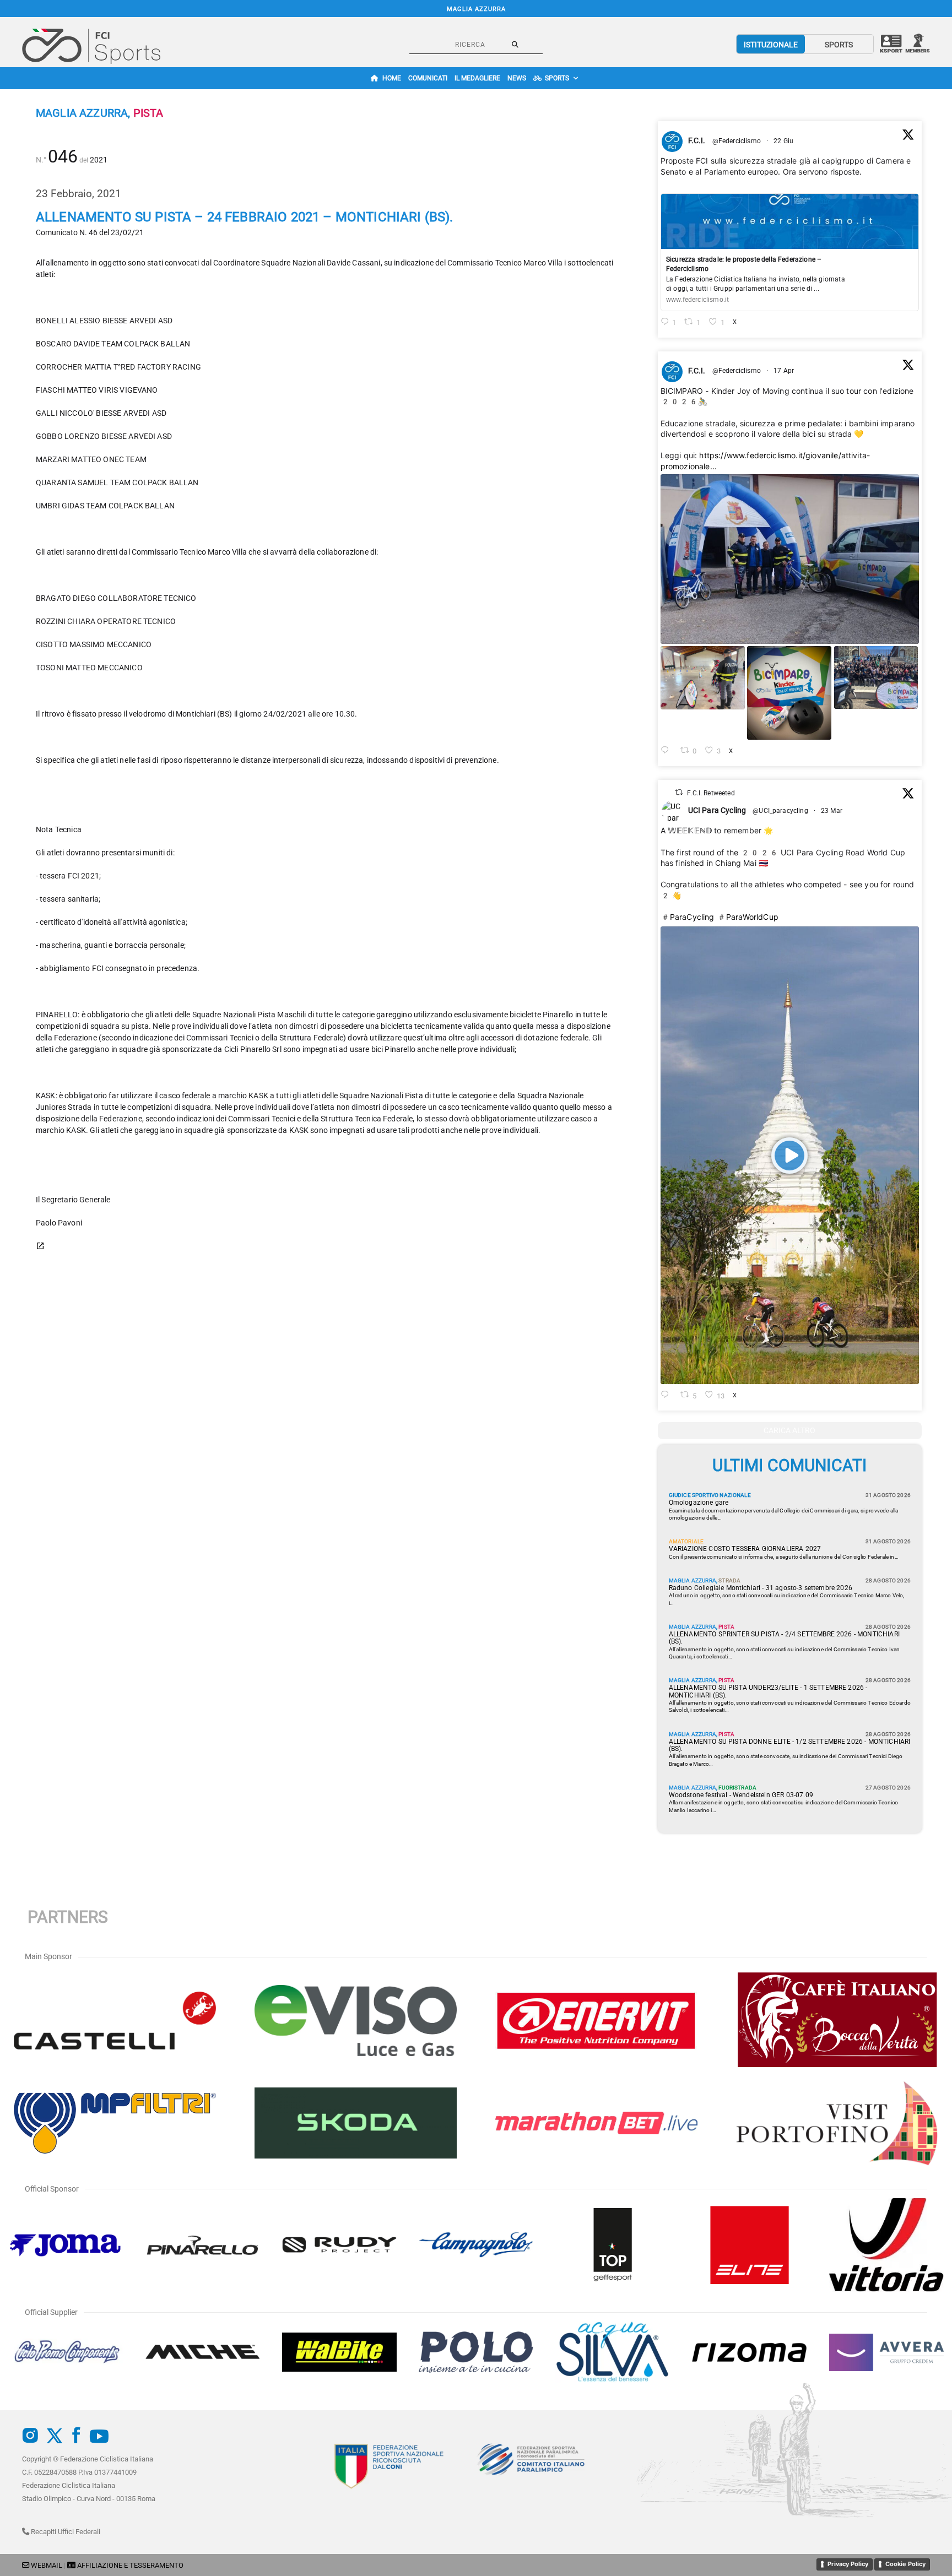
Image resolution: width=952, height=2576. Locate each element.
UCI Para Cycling (717, 810)
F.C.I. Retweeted (711, 793)
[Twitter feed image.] (790, 559)
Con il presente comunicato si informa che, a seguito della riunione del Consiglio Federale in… (784, 1557)
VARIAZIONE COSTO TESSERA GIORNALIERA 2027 (745, 1549)
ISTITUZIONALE (771, 45)
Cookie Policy (905, 2564)
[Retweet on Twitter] (679, 792)
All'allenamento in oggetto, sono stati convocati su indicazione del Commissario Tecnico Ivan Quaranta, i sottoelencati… (785, 1653)
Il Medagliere (477, 78)
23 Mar (832, 811)
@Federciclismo (737, 141)
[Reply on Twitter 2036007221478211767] (668, 1395)
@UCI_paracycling (780, 811)
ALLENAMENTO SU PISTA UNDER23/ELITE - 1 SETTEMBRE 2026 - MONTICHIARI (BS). (768, 1691)
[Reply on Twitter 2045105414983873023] (668, 751)
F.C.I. (697, 140)
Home (392, 78)
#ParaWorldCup (748, 917)
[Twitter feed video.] (790, 1156)
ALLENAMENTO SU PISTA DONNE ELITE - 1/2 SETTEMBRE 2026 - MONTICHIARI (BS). (790, 1745)
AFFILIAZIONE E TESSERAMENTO (130, 2565)
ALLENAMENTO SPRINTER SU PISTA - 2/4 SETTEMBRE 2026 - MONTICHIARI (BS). (784, 1638)
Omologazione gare (699, 1503)
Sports (557, 78)
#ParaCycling (688, 917)
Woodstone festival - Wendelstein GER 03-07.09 (741, 1795)
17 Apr (785, 371)
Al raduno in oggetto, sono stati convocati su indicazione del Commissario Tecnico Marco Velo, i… (787, 1599)
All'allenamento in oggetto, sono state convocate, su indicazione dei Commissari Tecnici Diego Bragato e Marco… (786, 1760)
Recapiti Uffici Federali (65, 2532)
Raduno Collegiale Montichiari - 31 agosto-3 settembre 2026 (761, 1588)
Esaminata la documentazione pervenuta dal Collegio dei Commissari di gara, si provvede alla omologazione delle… (784, 1514)
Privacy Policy (848, 2564)
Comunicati (428, 78)
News (517, 78)
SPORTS (839, 45)
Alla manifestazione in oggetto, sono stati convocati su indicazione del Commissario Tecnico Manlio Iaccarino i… (784, 1806)
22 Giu (784, 141)
